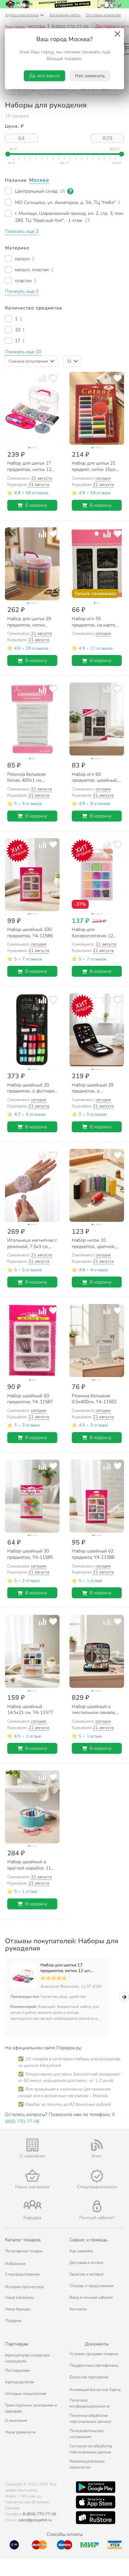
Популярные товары (24, 2251)
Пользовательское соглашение (86, 2434)
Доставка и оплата (86, 2263)
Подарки (13, 2321)
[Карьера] (32, 2205)
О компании (16, 2420)
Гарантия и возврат (87, 2274)
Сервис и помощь (88, 2240)
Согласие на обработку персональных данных (91, 2449)
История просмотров (24, 2287)
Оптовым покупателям (26, 2394)
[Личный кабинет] (97, 2206)
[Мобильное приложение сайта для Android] (96, 2487)
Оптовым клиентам (103, 15)
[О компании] (32, 2145)
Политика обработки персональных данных (90, 2418)
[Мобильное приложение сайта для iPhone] (96, 2502)
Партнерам (17, 2344)
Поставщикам (18, 2370)
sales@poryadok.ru (35, 2520)
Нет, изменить (90, 76)
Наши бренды (18, 2309)
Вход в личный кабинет (91, 2297)
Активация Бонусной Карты (95, 2390)
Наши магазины (20, 2297)
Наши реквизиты (20, 2432)
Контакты (78, 2309)
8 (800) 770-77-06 (70, 27)
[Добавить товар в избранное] (53, 378)
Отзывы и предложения (91, 2286)
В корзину (36, 505)
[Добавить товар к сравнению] (43, 378)
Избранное (15, 2264)
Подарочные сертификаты (94, 2365)
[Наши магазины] (32, 2176)
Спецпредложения (22, 2274)
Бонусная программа (89, 2377)
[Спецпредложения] (97, 2176)
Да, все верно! (44, 76)
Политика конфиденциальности (89, 2403)
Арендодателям (20, 2382)
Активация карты (65, 15)
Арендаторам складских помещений (27, 2358)
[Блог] (97, 2145)
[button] (22, 231)
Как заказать (81, 2251)
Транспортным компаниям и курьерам (31, 2408)
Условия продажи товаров (94, 2354)
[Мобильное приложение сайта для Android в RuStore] (96, 2518)
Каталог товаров (23, 2240)
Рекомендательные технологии (87, 2464)
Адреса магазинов (22, 15)
